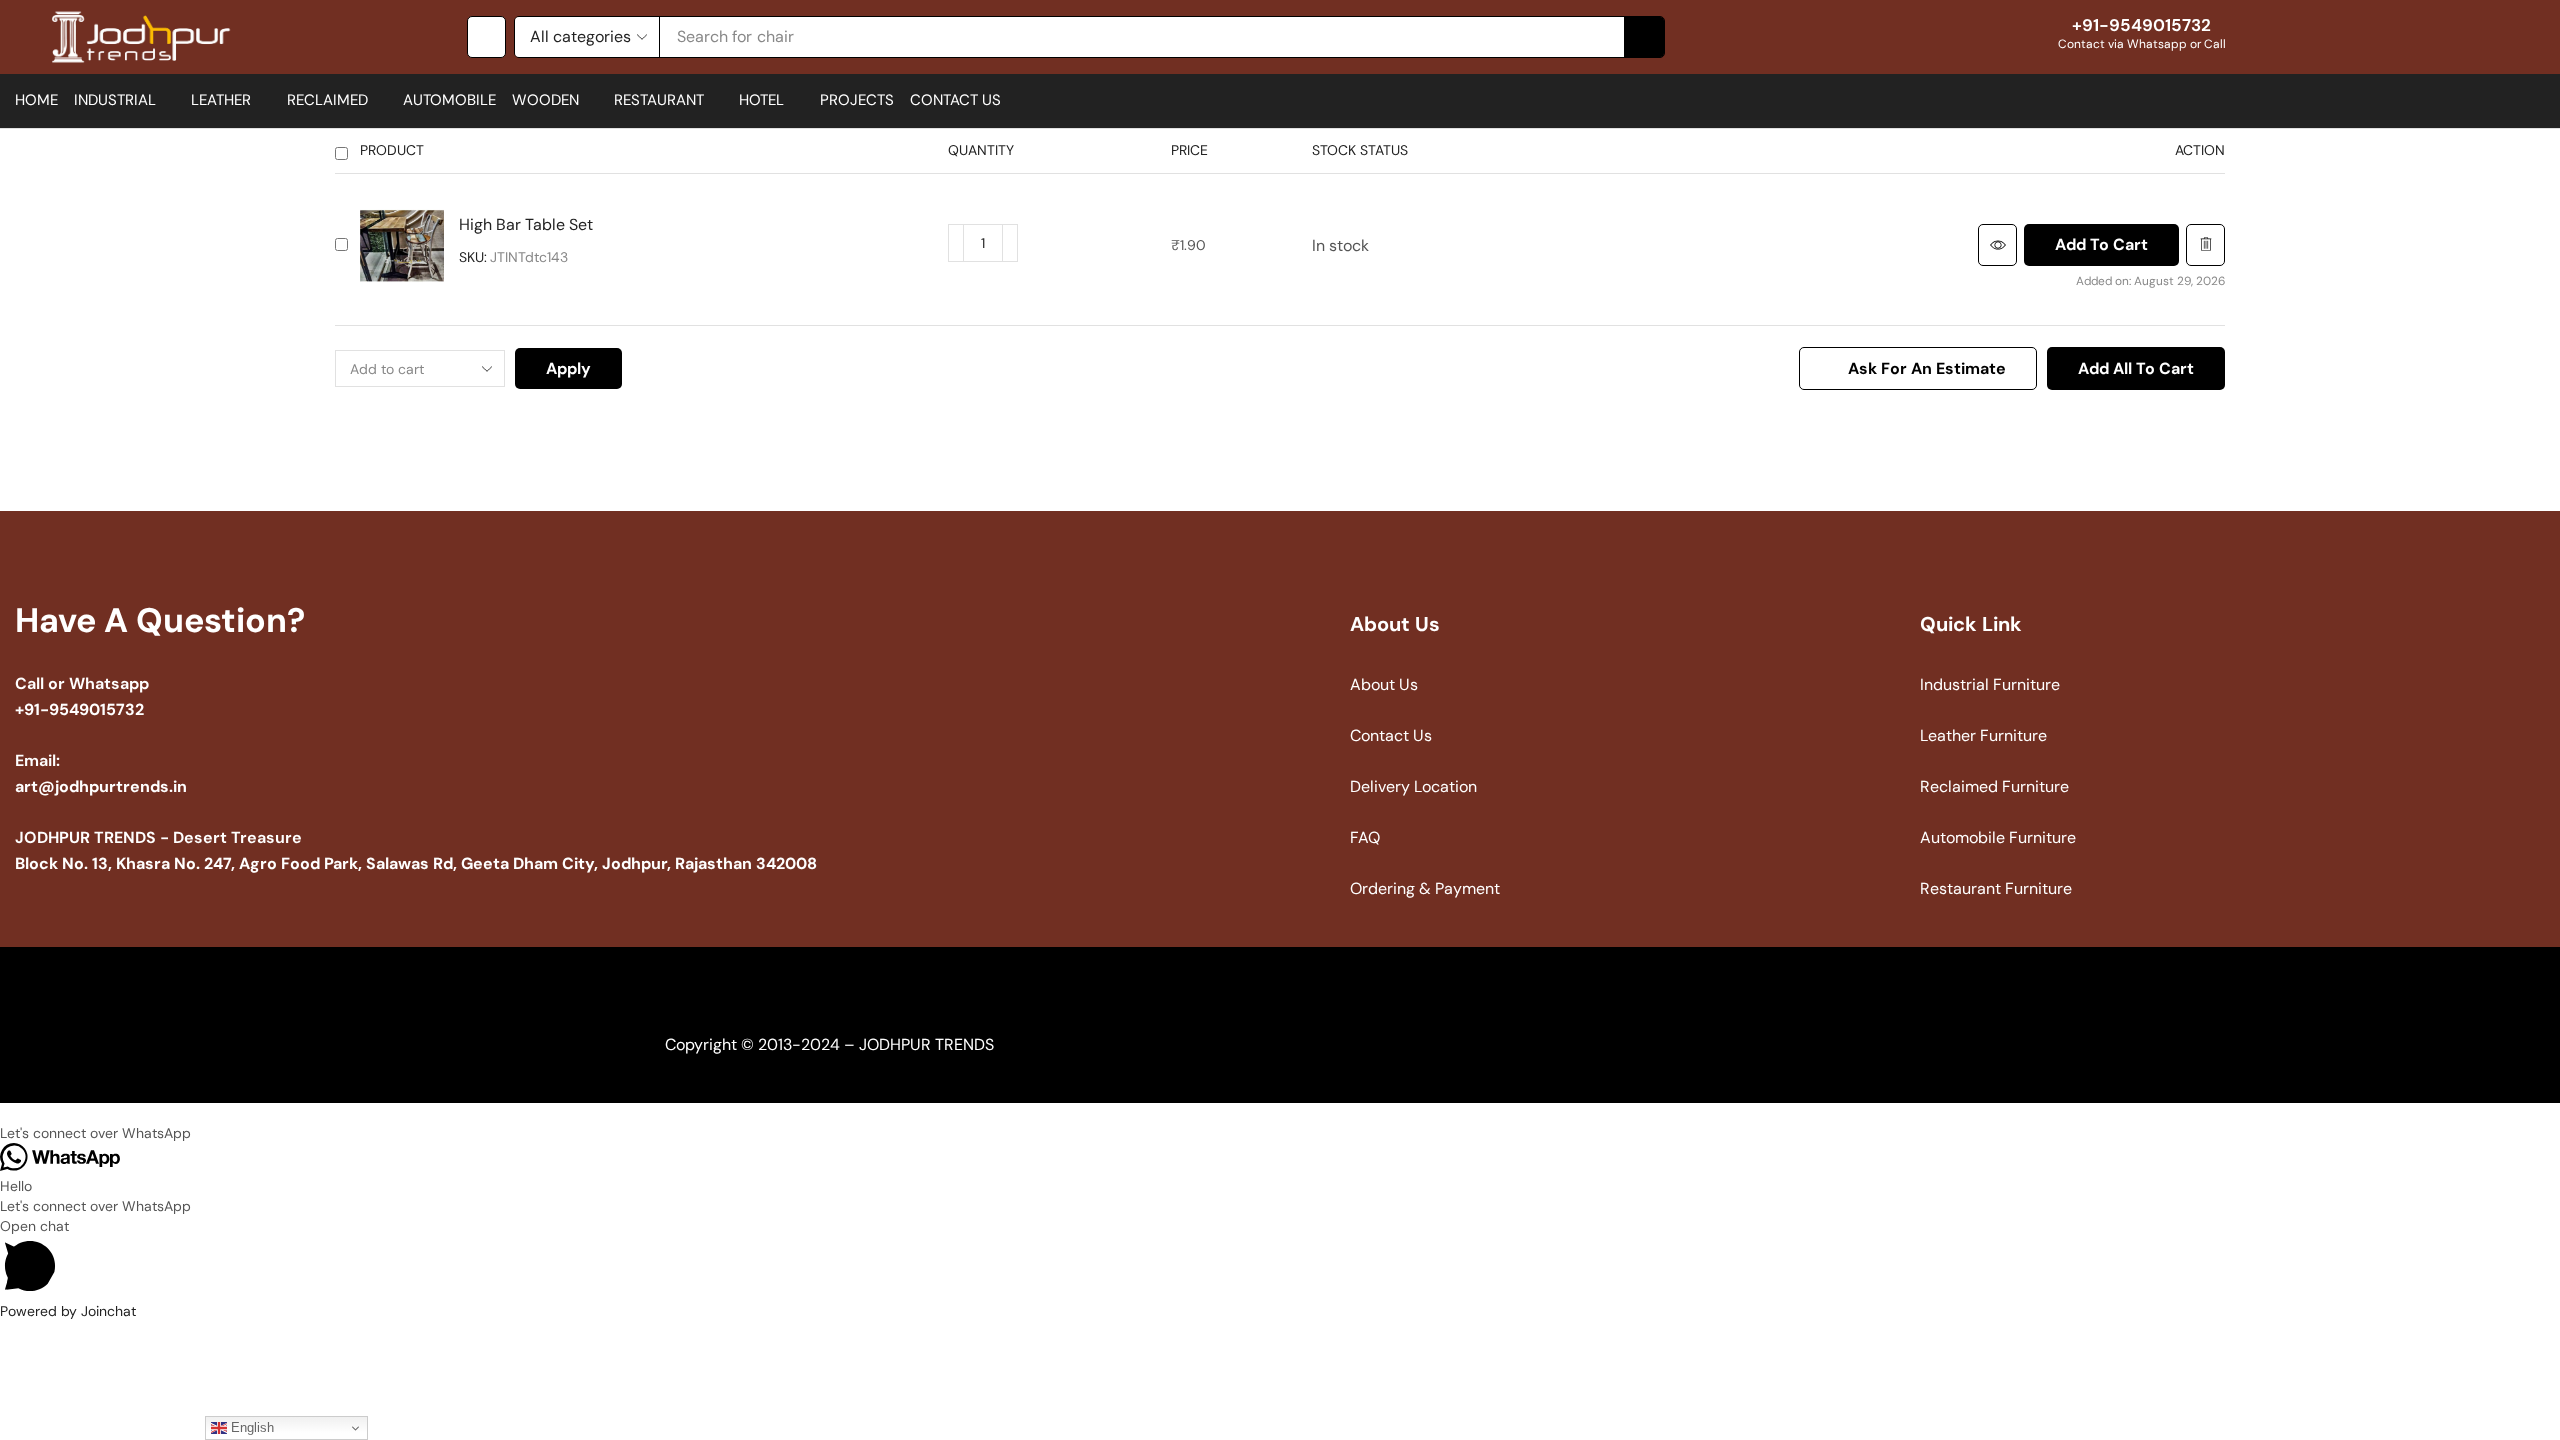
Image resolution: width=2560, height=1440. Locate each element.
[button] (486, 37)
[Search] (1644, 37)
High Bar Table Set (526, 224)
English (250, 1427)
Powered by (68, 1311)
